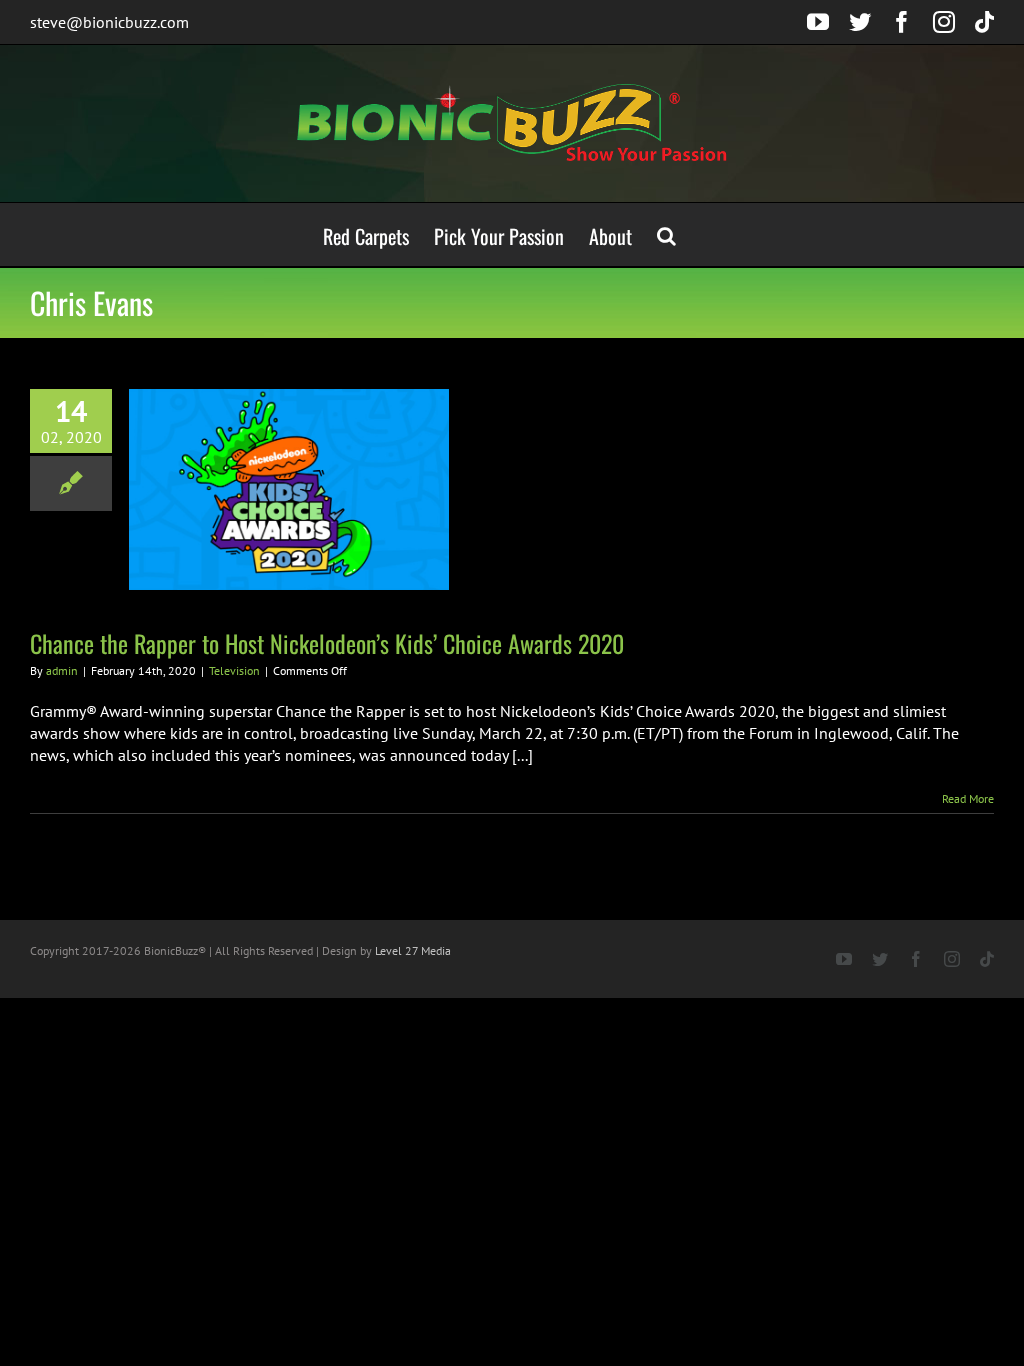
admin (62, 670)
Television (234, 670)
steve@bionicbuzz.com (109, 22)
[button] (666, 234)
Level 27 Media (413, 950)
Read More (968, 798)
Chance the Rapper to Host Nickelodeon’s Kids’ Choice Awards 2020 (327, 643)
